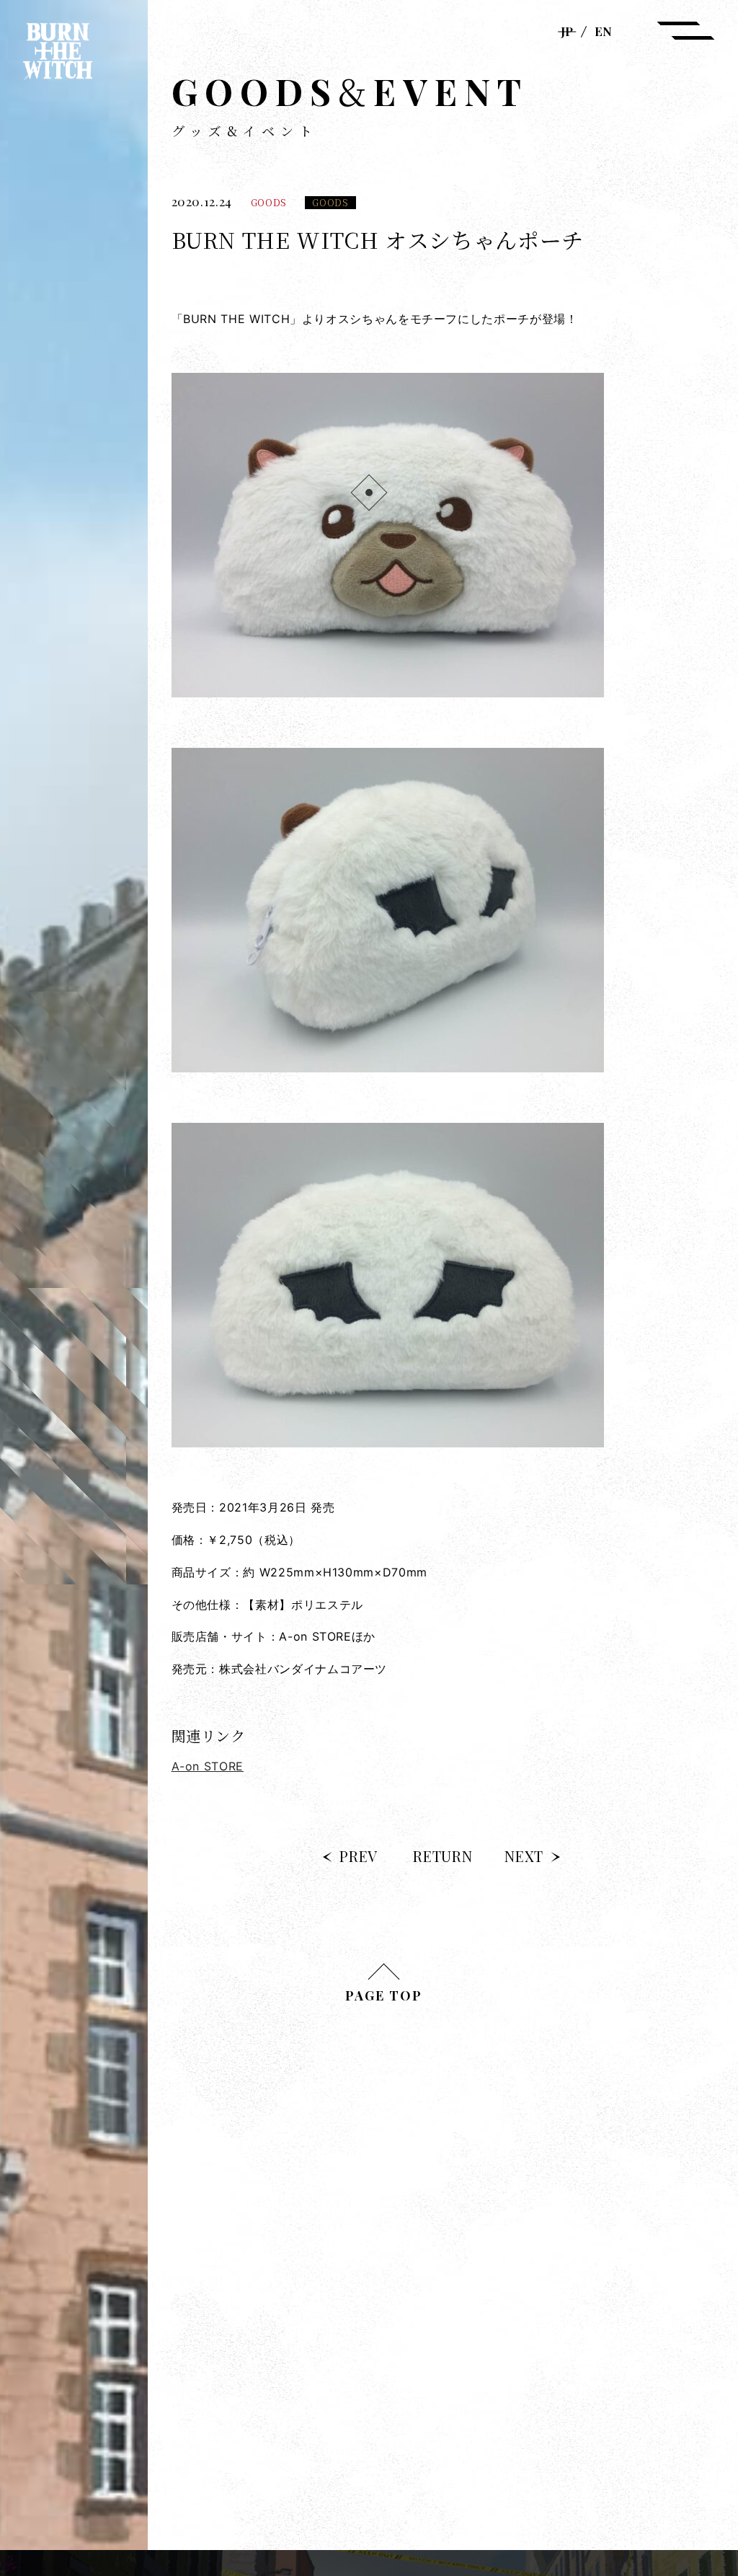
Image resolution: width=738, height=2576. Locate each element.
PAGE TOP (384, 1995)
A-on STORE (208, 1766)
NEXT (524, 1856)
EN (603, 31)
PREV (359, 1856)
